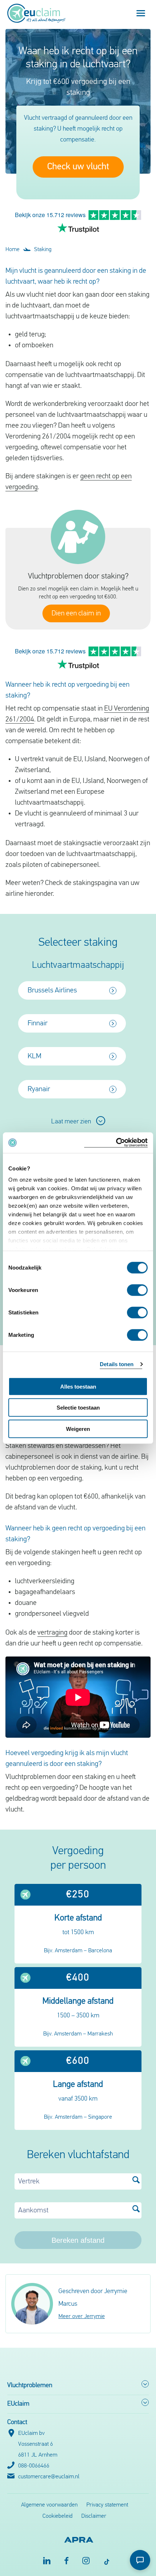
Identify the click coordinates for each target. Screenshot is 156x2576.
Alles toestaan (78, 1386)
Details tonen (117, 1364)
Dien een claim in (76, 614)
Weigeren (78, 1429)
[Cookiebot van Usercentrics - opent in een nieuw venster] (116, 1143)
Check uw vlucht (78, 167)
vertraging (52, 1633)
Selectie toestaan (78, 1408)
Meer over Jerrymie (82, 2317)
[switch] (137, 1290)
